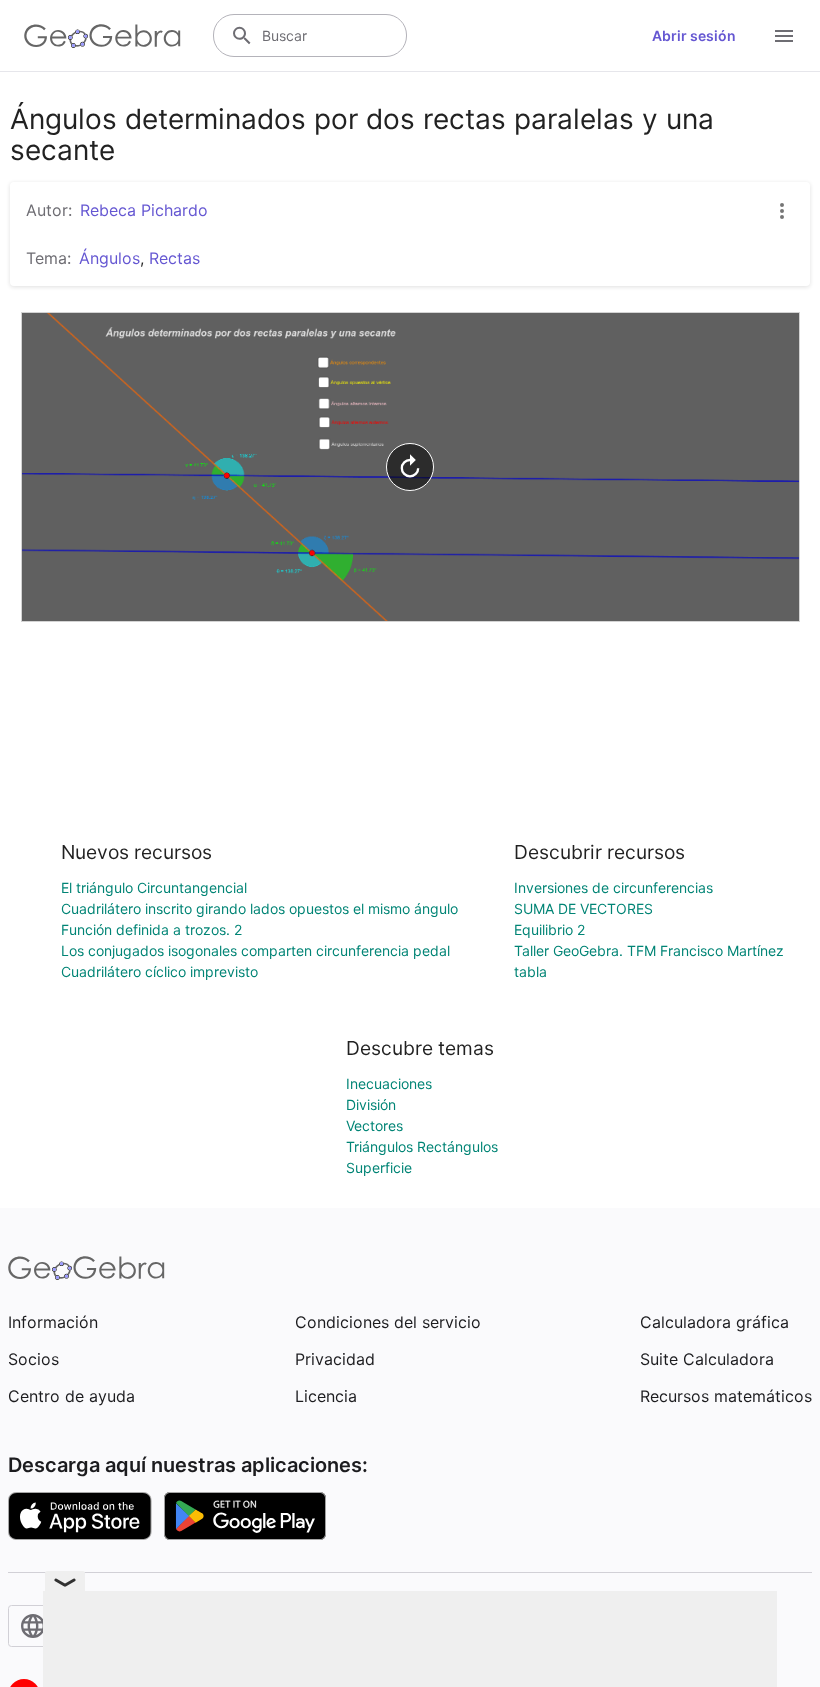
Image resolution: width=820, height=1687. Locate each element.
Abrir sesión (694, 35)
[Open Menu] (784, 36)
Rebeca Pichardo (144, 210)
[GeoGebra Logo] (102, 36)
